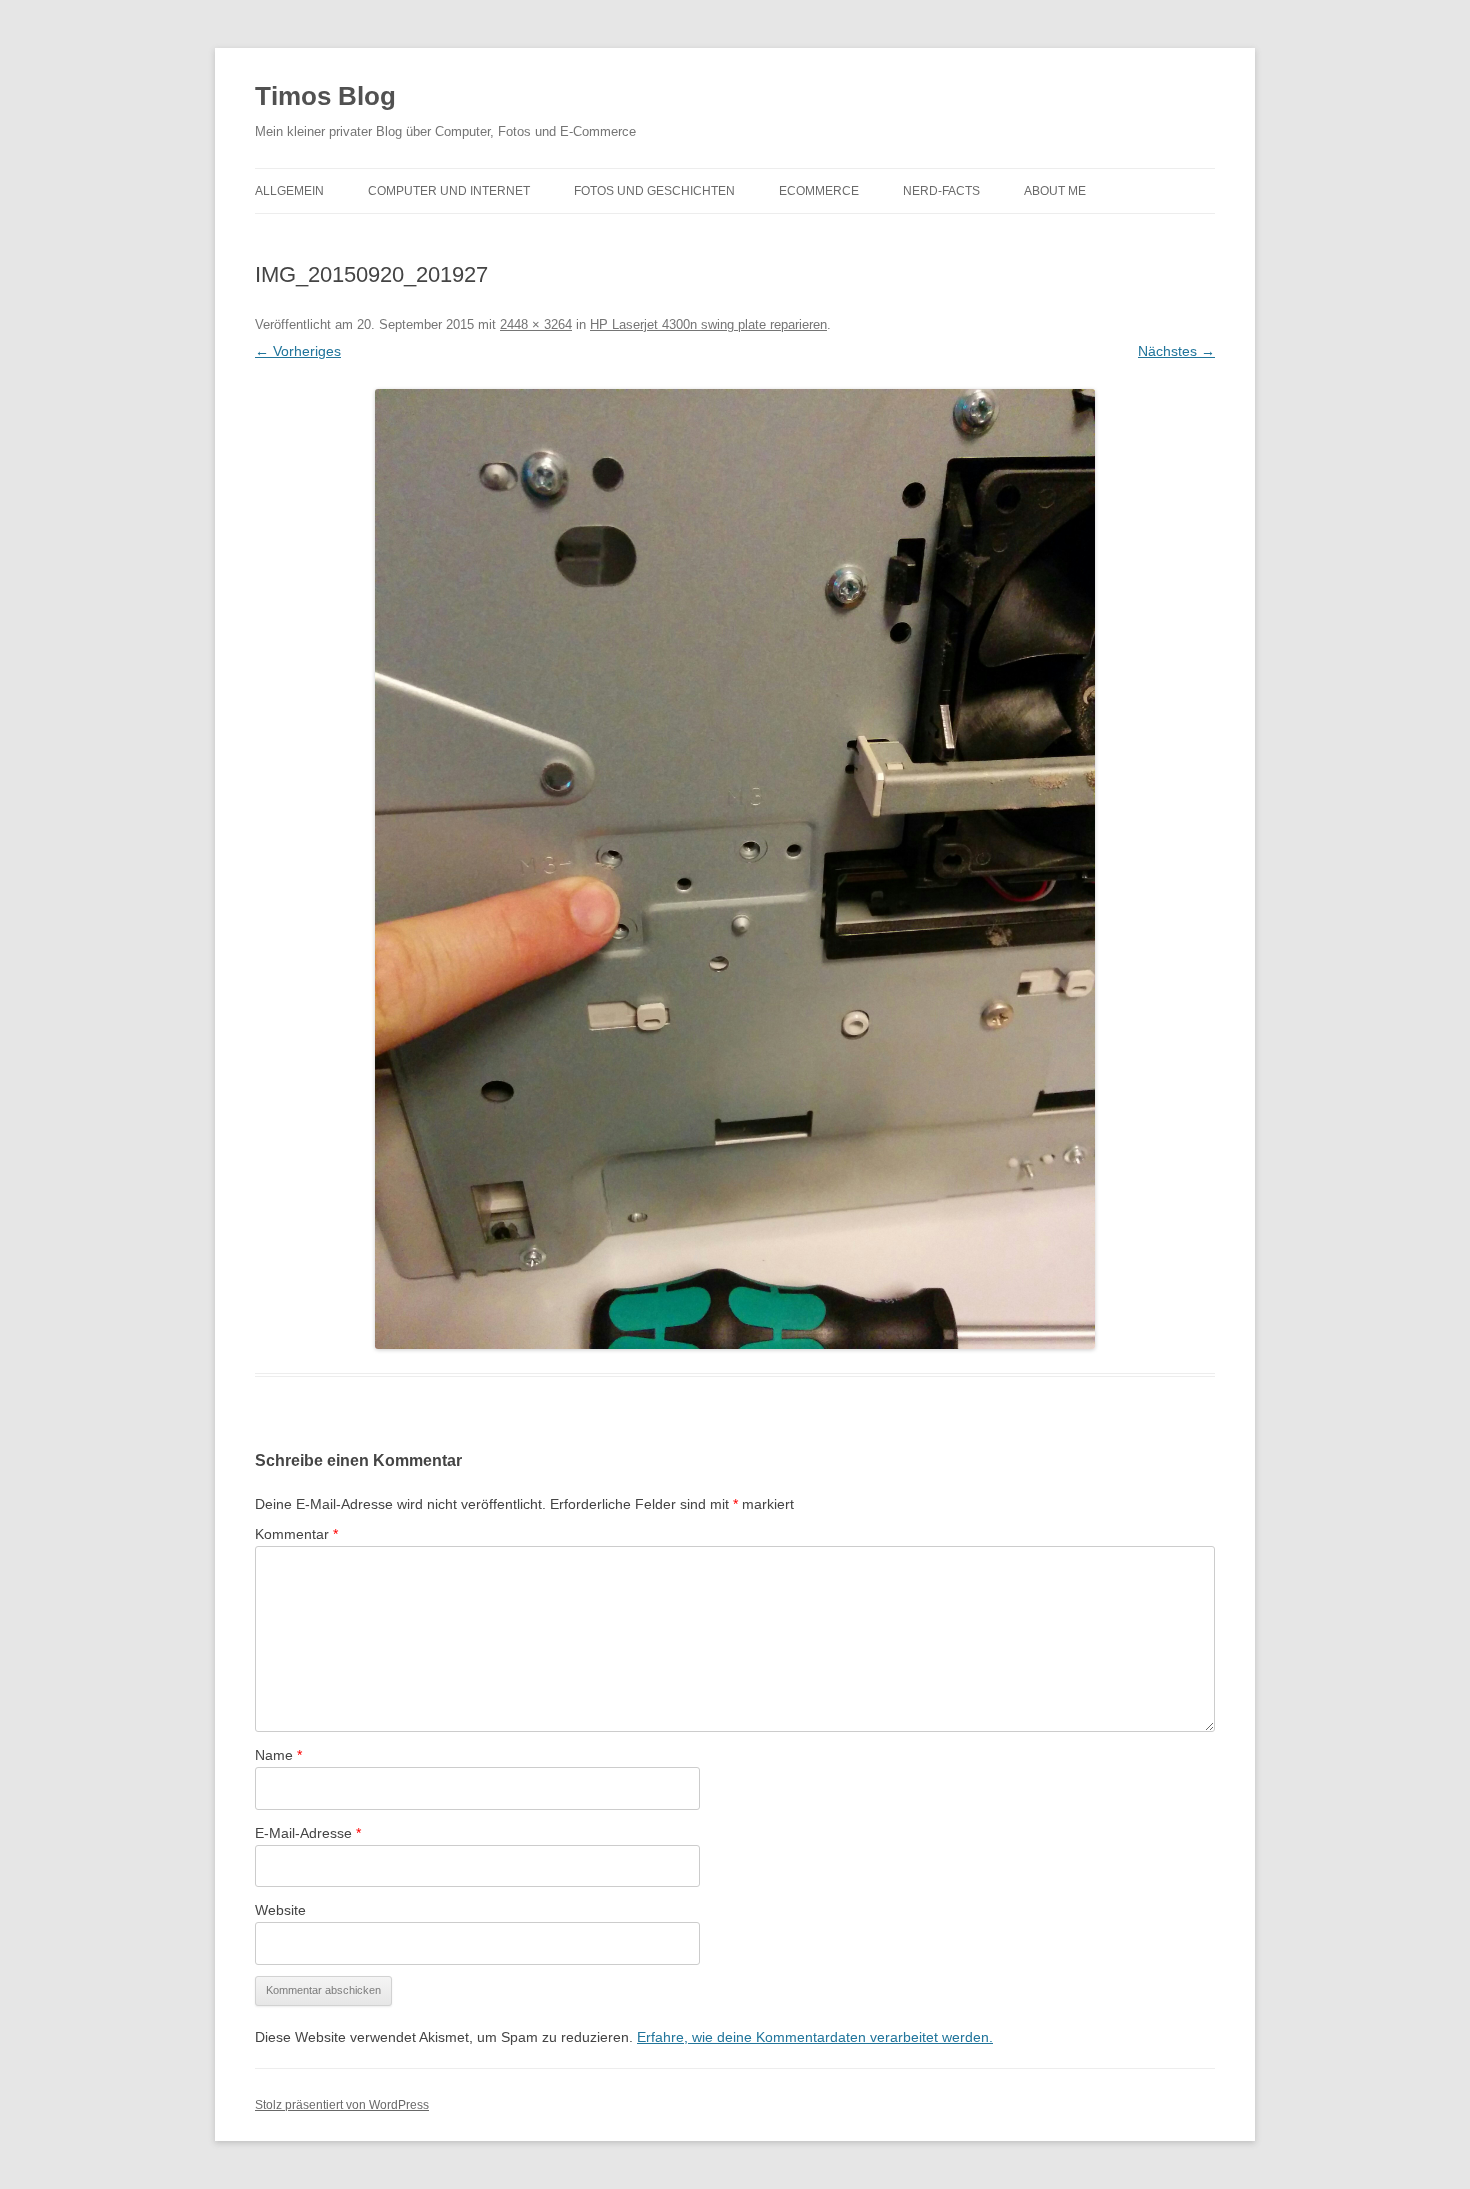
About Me (1055, 191)
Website (280, 1910)
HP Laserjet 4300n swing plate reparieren (708, 324)
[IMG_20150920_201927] (735, 869)
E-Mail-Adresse (308, 1833)
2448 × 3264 (536, 324)
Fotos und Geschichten (654, 191)
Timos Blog (325, 96)
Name (278, 1755)
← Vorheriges (298, 351)
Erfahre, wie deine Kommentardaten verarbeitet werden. (815, 2037)
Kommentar (296, 1534)
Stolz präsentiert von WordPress (342, 2105)
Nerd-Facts (941, 191)
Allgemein (289, 191)
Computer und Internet (449, 191)
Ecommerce (819, 191)
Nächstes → (1176, 351)
